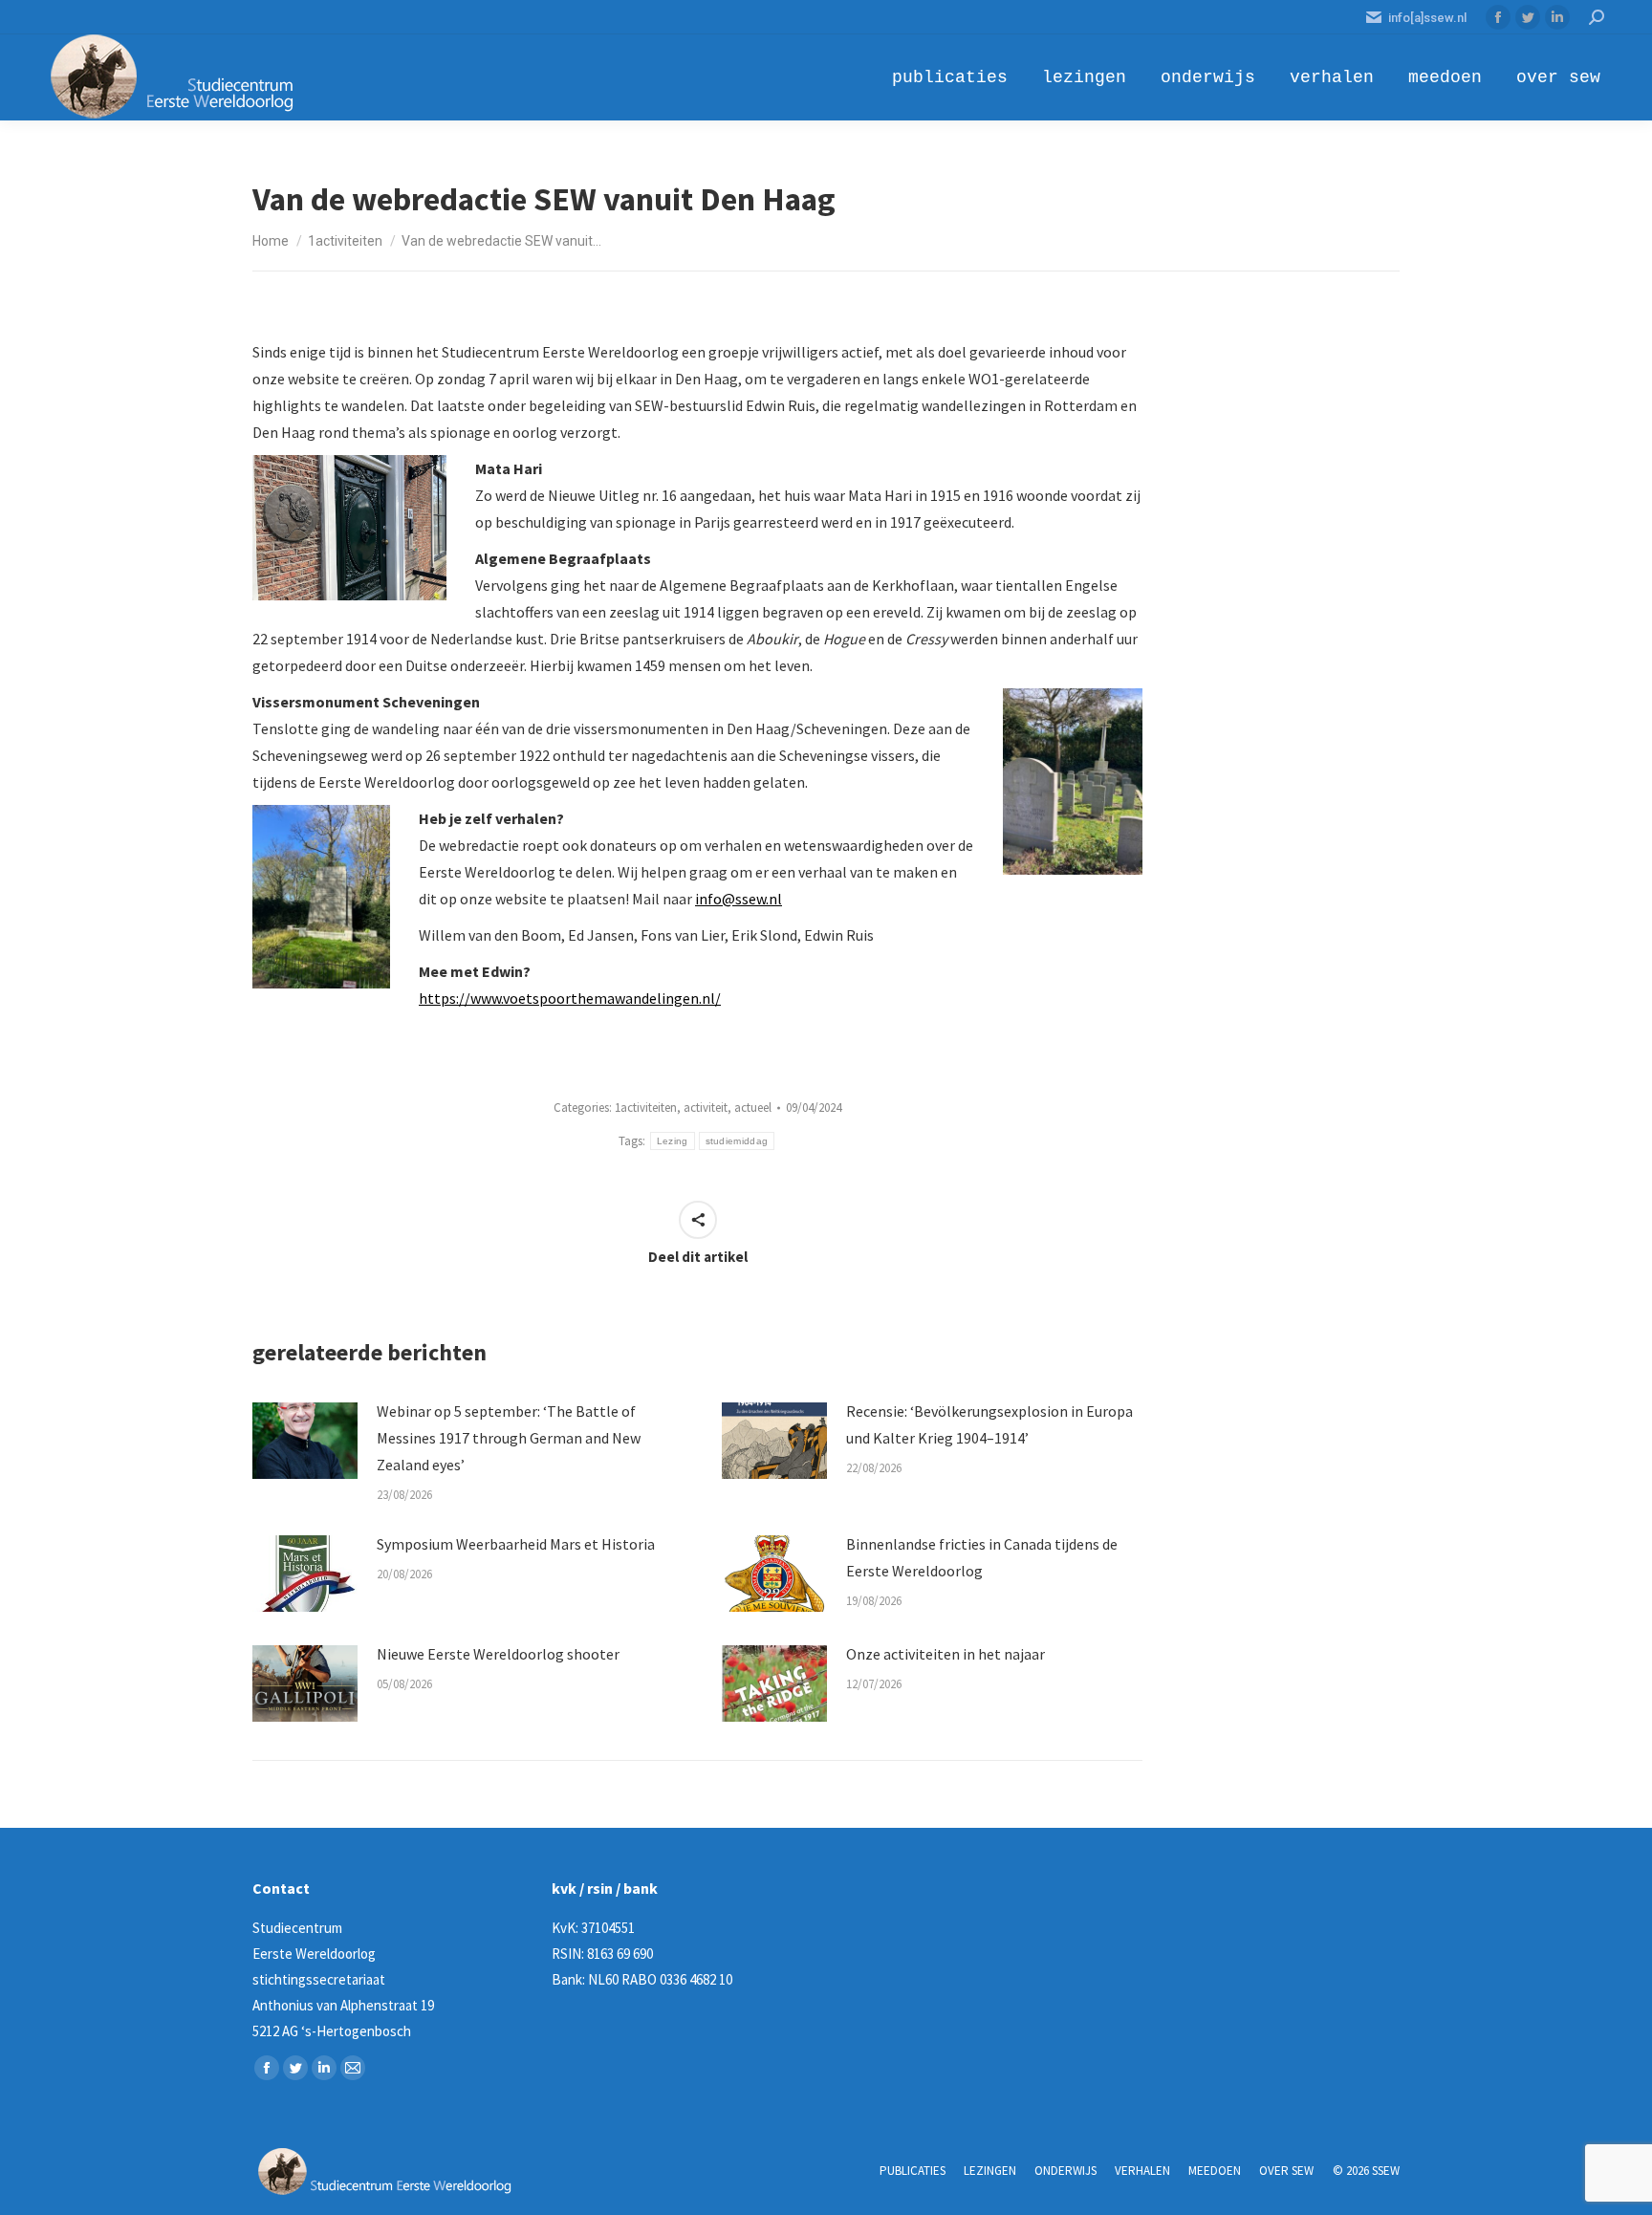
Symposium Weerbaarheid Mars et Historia (516, 1544)
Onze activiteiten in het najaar (946, 1654)
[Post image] (305, 1441)
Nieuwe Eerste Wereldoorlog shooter (498, 1654)
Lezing (673, 1141)
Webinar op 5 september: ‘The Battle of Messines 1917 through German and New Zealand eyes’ (509, 1438)
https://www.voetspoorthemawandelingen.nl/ (570, 998)
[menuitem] (950, 77)
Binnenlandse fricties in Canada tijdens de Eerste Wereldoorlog (982, 1557)
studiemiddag (737, 1141)
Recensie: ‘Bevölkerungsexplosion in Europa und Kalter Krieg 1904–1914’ (989, 1424)
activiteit (706, 1107)
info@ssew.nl (739, 899)
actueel (753, 1107)
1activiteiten (646, 1107)
